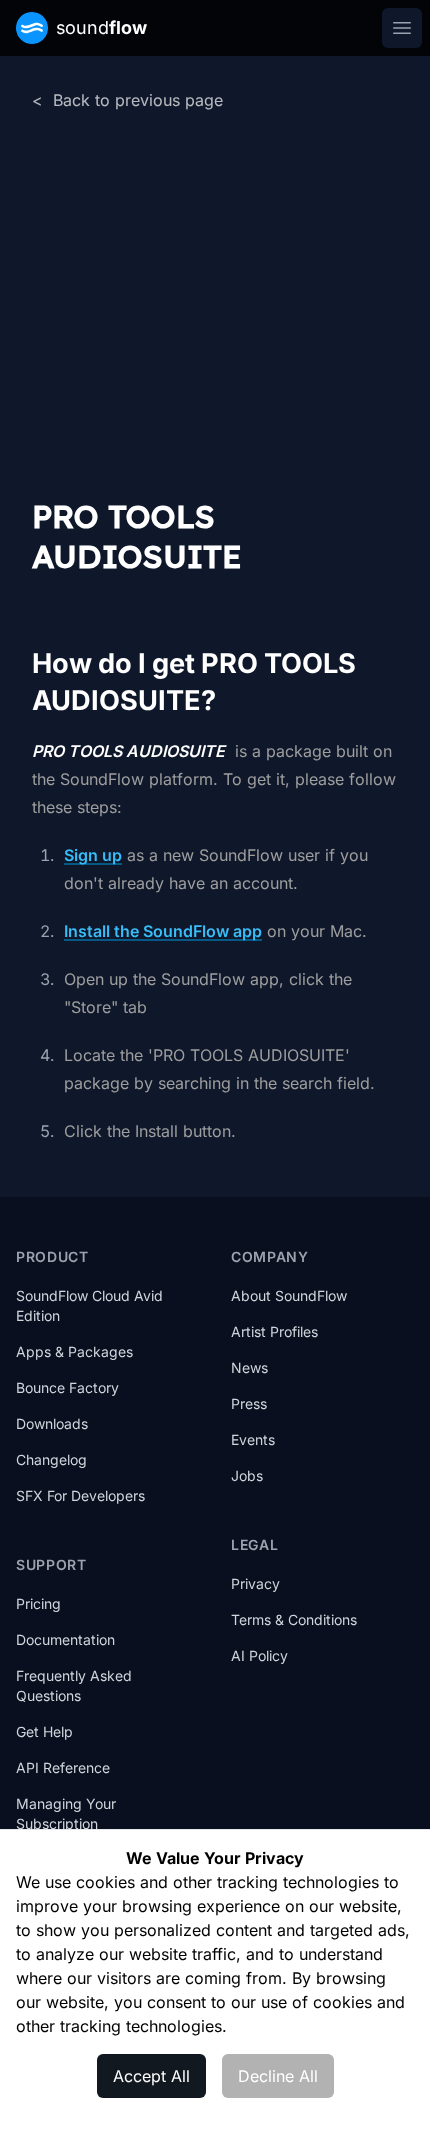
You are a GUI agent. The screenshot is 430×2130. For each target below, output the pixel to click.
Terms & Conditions (294, 1619)
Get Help (44, 1731)
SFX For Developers (80, 1495)
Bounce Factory (67, 1387)
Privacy (255, 1583)
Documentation (65, 1639)
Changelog (51, 1459)
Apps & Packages (74, 1351)
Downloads (52, 1423)
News (249, 1367)
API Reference (63, 1767)
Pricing (38, 1603)
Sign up (93, 855)
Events (253, 1439)
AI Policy (259, 1655)
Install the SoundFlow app (163, 931)
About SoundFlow (289, 1295)
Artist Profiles (274, 1331)
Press (249, 1403)
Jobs (247, 1475)
